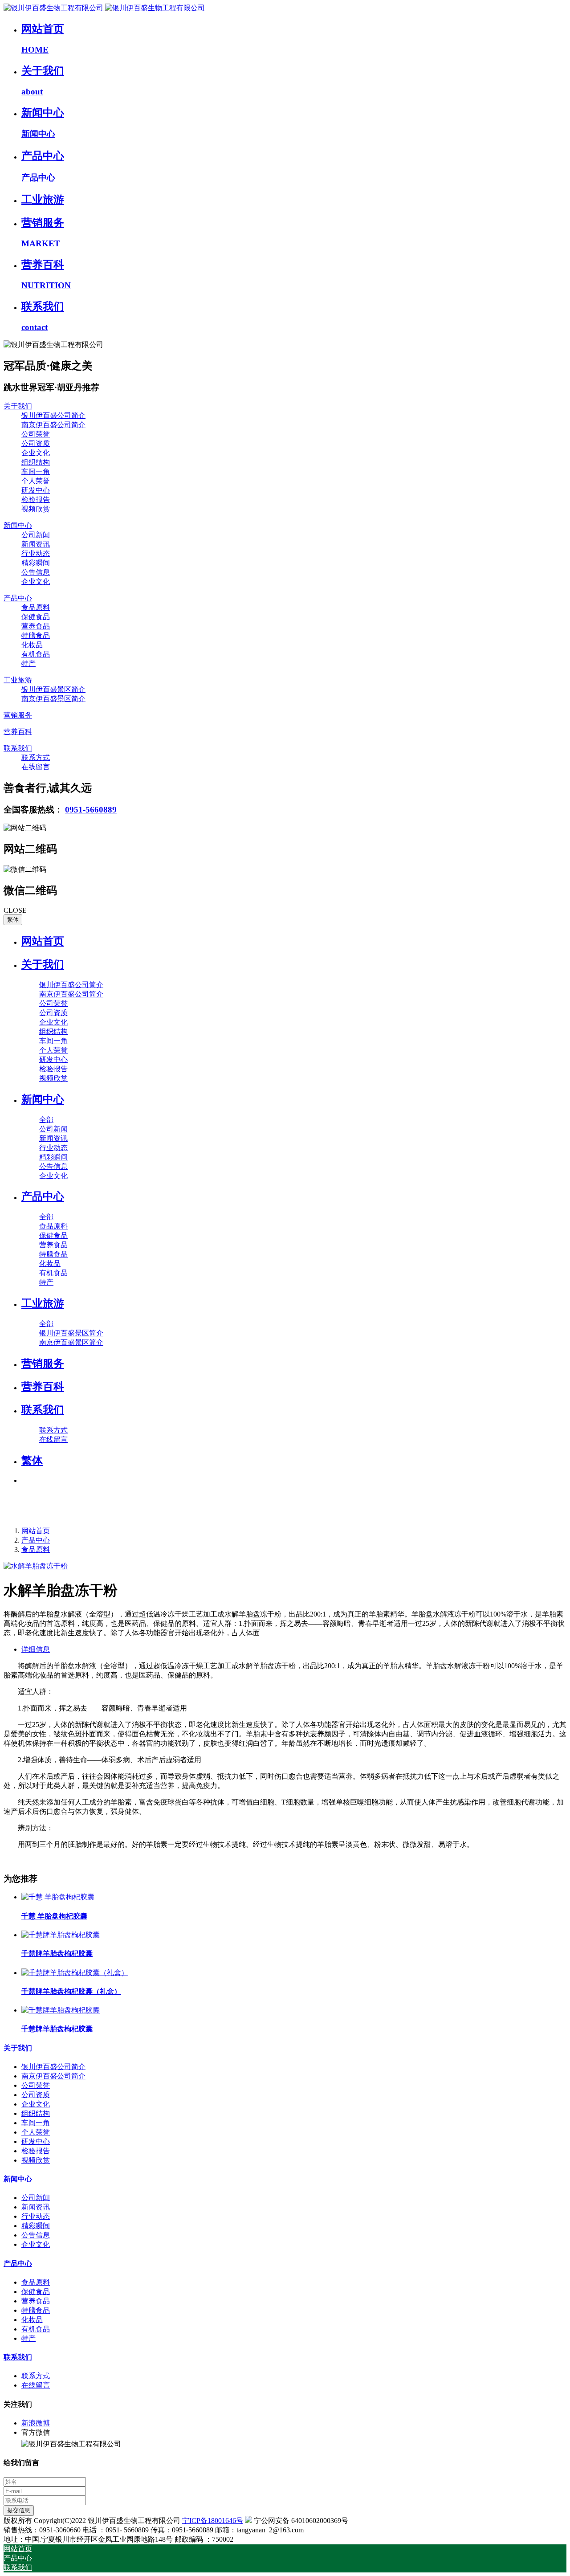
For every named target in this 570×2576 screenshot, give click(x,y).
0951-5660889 (91, 810)
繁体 (13, 920)
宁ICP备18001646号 (213, 2521)
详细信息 (36, 1649)
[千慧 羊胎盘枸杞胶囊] (58, 1897)
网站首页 (43, 941)
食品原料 (36, 1549)
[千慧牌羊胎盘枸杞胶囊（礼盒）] (75, 1973)
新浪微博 (36, 2423)
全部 (46, 1120)
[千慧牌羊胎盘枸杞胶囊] (61, 1935)
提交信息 (19, 2510)
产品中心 (36, 1540)
